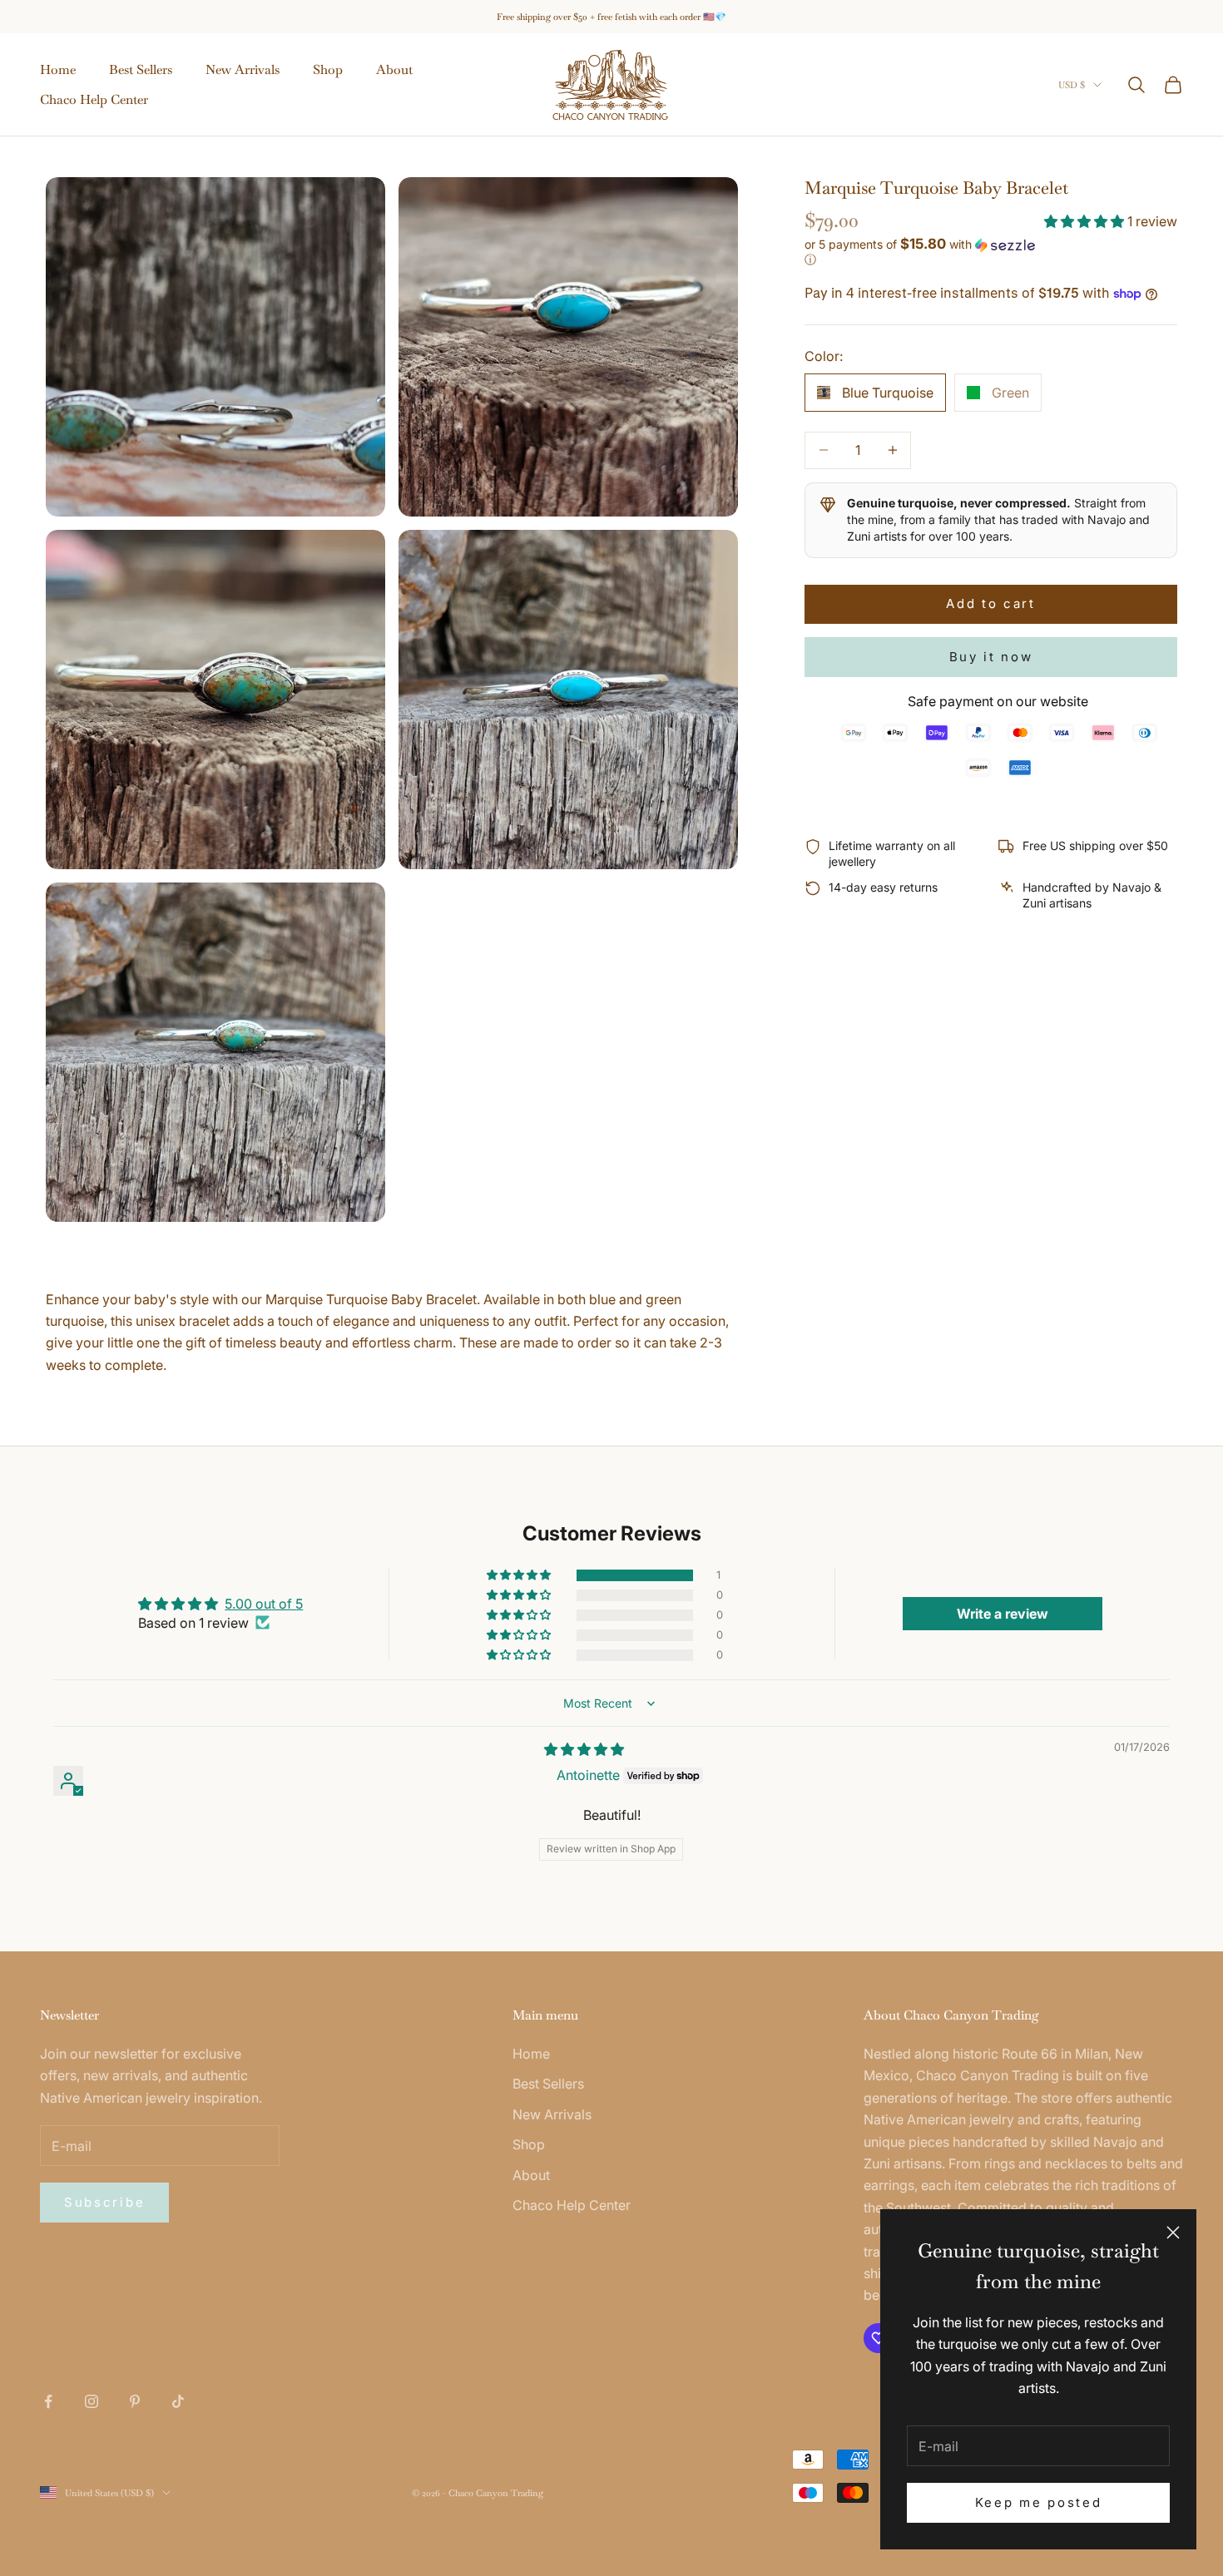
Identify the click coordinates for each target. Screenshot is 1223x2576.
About (394, 69)
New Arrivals (243, 69)
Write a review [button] (1003, 1614)
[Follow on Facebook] (48, 2401)
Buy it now (991, 657)
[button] (1086, 221)
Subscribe (104, 2202)
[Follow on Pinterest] (135, 2401)
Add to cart (991, 603)
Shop (328, 69)
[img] (584, 1749)
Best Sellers (141, 69)
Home (58, 69)
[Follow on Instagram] (92, 2401)
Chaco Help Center (94, 99)
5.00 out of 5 (264, 1604)
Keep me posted (1039, 2502)
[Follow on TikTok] (178, 2401)
